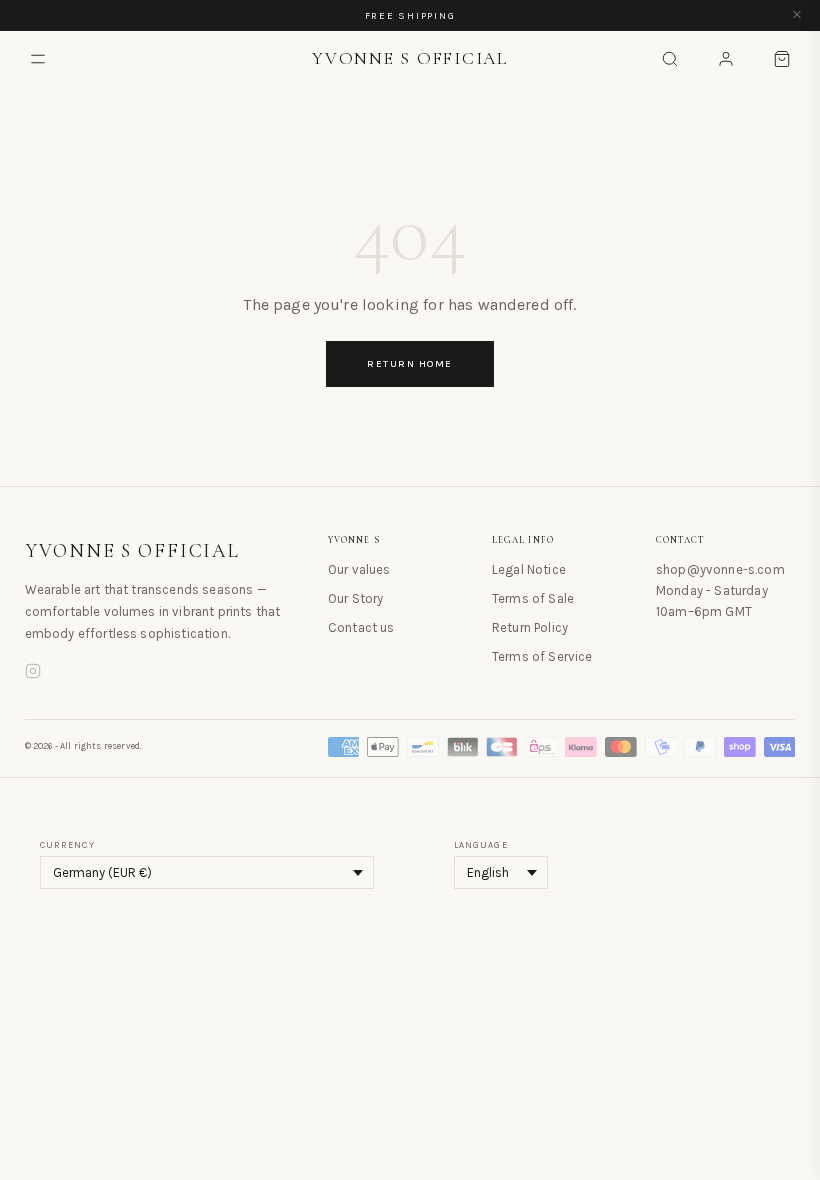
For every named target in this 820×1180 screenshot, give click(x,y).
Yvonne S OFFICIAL (133, 551)
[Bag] (782, 59)
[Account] (726, 59)
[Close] (797, 15)
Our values (359, 569)
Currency (67, 845)
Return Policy (530, 627)
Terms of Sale (533, 598)
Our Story (355, 598)
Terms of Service (542, 656)
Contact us (361, 627)
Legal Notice (529, 569)
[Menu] (38, 59)
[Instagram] (33, 674)
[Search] (670, 59)
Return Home (410, 364)
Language (481, 845)
